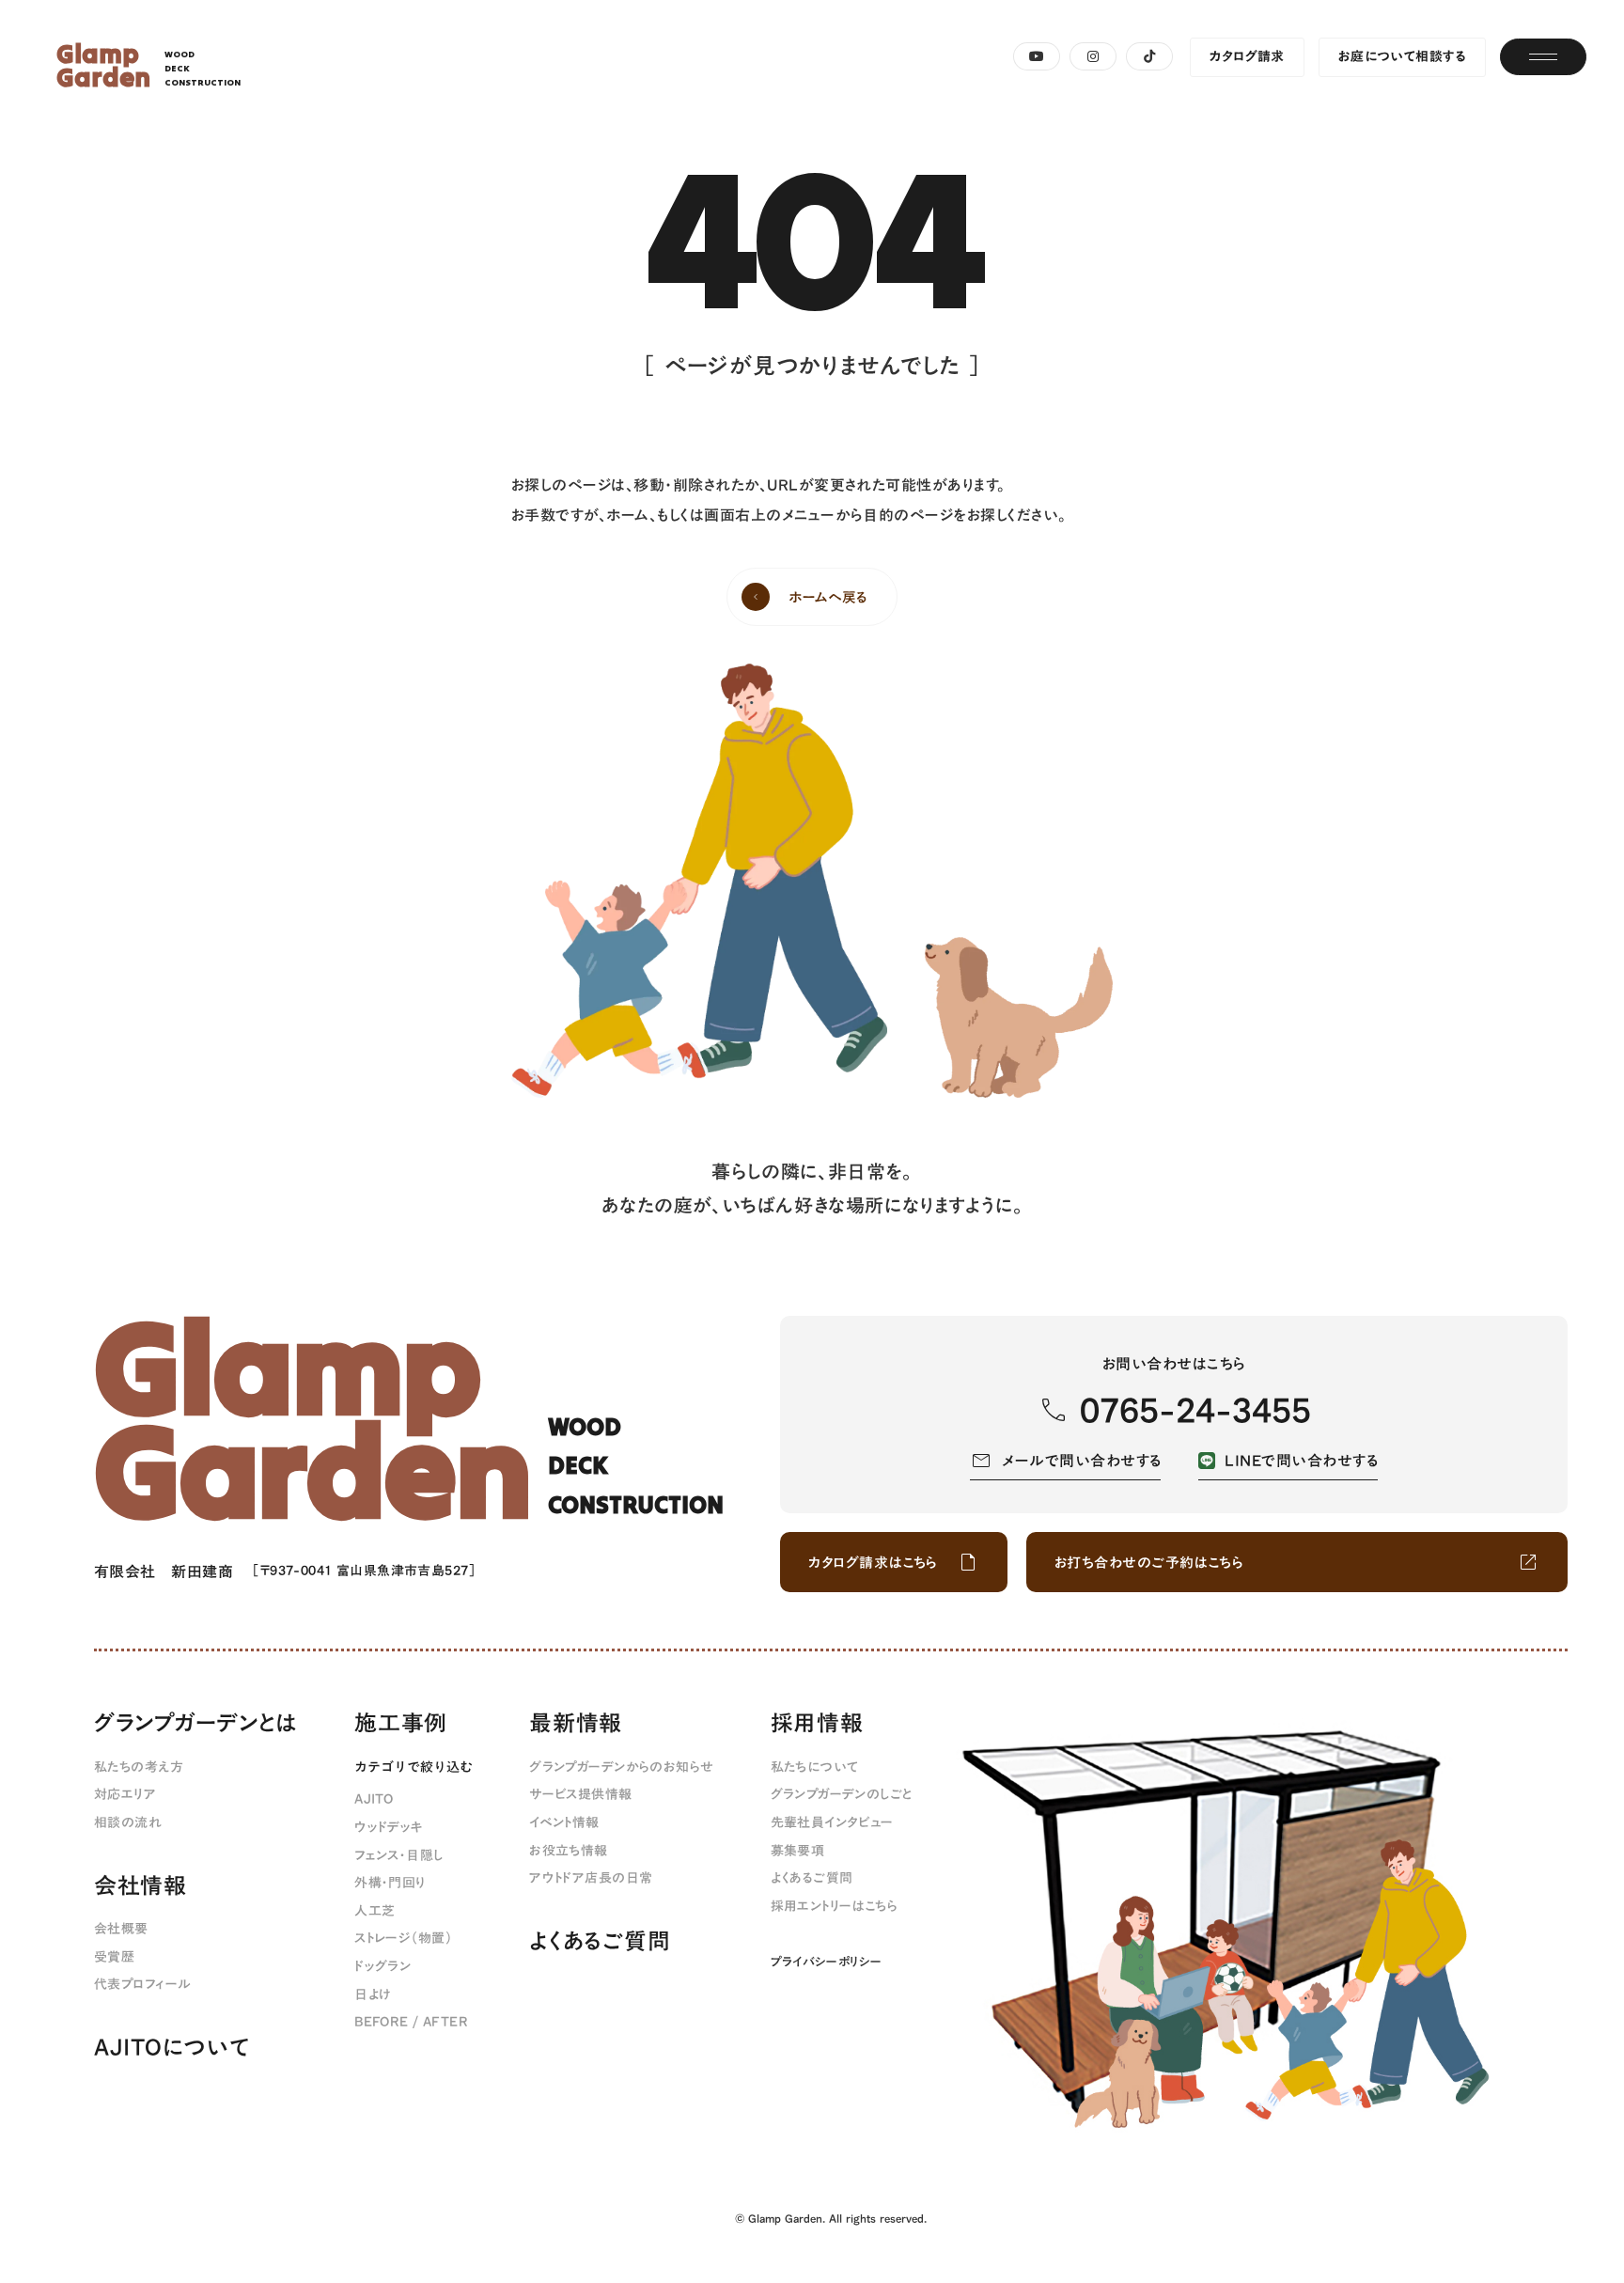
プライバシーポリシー (827, 1962)
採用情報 (817, 1724)
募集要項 (798, 1852)
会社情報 (141, 1886)
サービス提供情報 (580, 1795)
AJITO (374, 1800)
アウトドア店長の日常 (591, 1879)
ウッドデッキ (389, 1828)
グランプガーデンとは (196, 1724)
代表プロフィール (142, 1985)
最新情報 (576, 1724)
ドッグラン (383, 1967)
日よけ (373, 1995)
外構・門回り (390, 1884)
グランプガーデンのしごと (842, 1795)
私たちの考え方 (139, 1768)
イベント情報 (564, 1823)
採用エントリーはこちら (835, 1907)
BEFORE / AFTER (411, 2023)
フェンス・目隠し (398, 1856)
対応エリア (125, 1795)
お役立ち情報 (569, 1852)
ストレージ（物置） (403, 1939)
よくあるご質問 (600, 1942)
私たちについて (815, 1768)
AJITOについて (172, 2048)
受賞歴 (114, 1958)
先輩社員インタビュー (832, 1823)
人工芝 (375, 1912)
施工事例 (401, 1724)
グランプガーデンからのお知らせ (621, 1768)
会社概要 (121, 1930)
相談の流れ (128, 1823)
